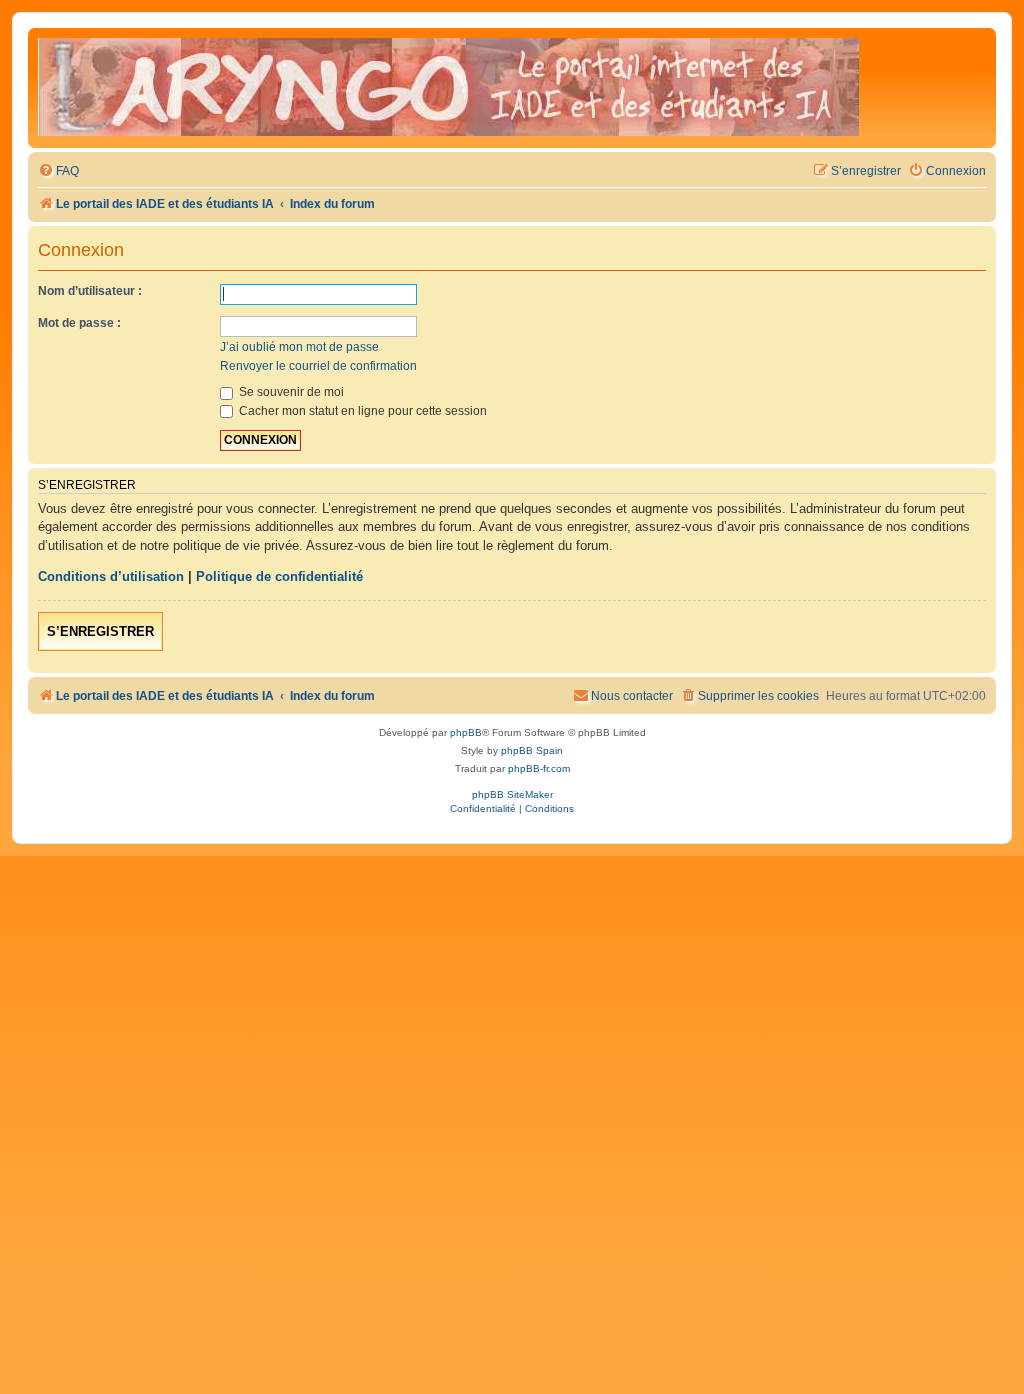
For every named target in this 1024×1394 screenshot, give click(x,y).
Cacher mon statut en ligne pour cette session (361, 411)
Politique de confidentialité (279, 576)
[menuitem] (58, 171)
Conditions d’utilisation (111, 576)
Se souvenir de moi (290, 392)
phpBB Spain (532, 750)
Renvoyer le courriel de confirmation (318, 366)
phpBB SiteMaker (512, 794)
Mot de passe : (79, 323)
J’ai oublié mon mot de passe (299, 347)
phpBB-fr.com (539, 768)
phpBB (466, 732)
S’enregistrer (100, 631)
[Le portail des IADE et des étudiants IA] (448, 88)
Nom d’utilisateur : (90, 291)
